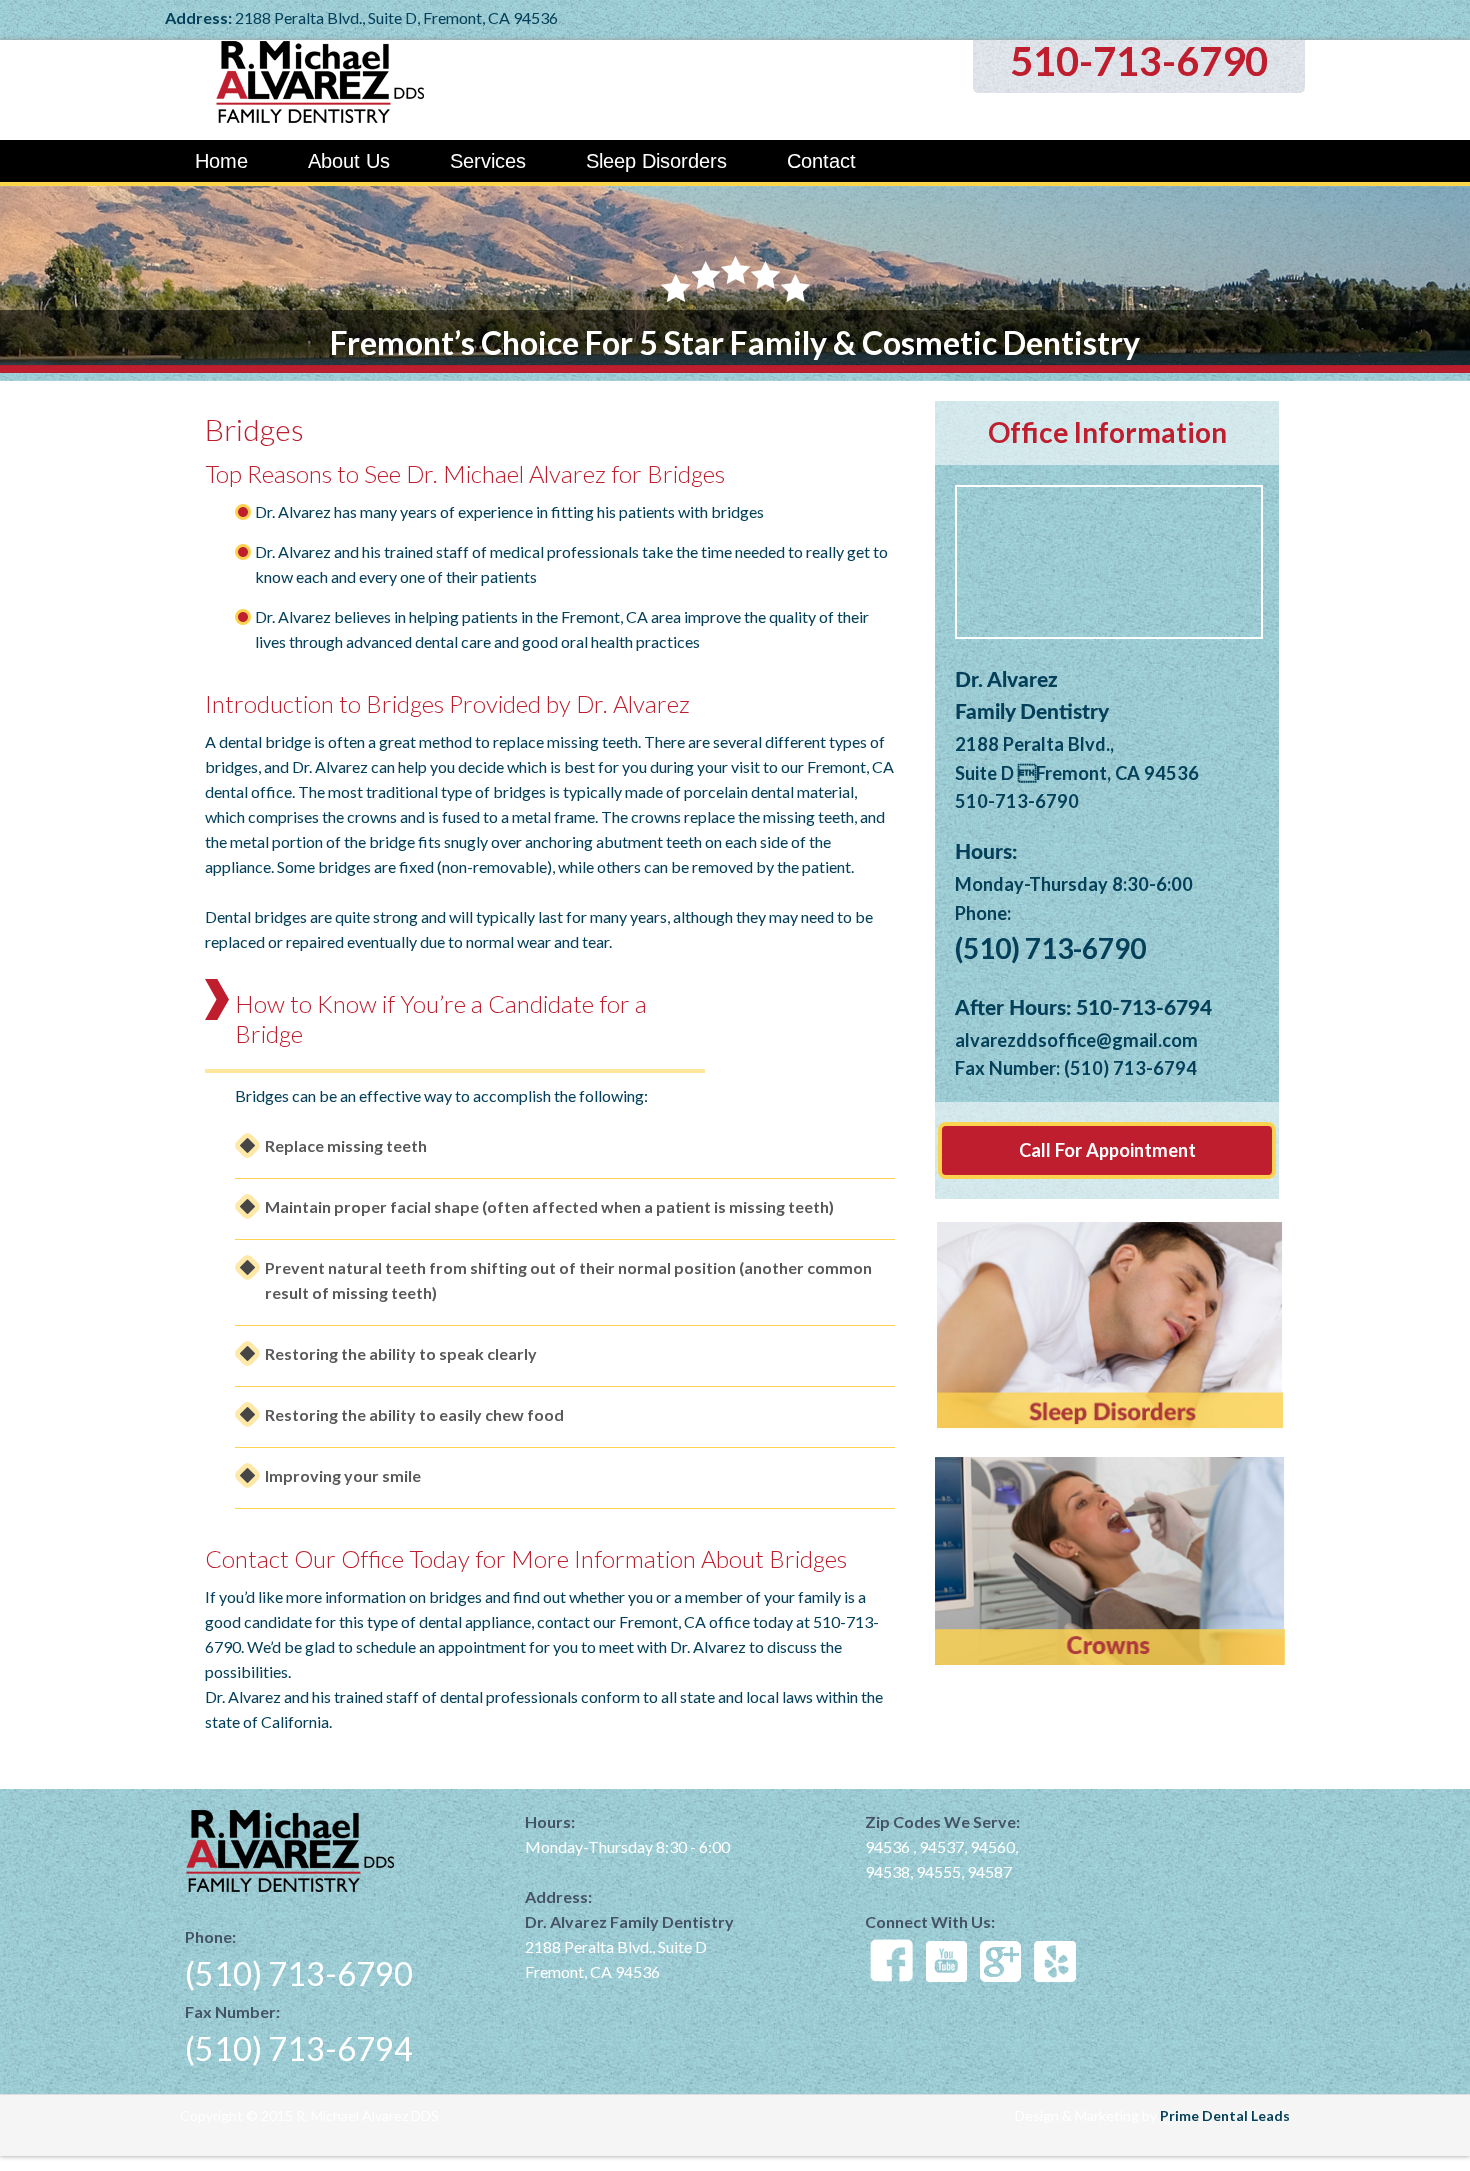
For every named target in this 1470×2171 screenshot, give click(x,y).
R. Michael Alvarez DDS (390, 90)
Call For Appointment (1107, 1150)
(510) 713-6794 (299, 2048)
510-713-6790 (1139, 61)
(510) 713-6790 (299, 1973)
